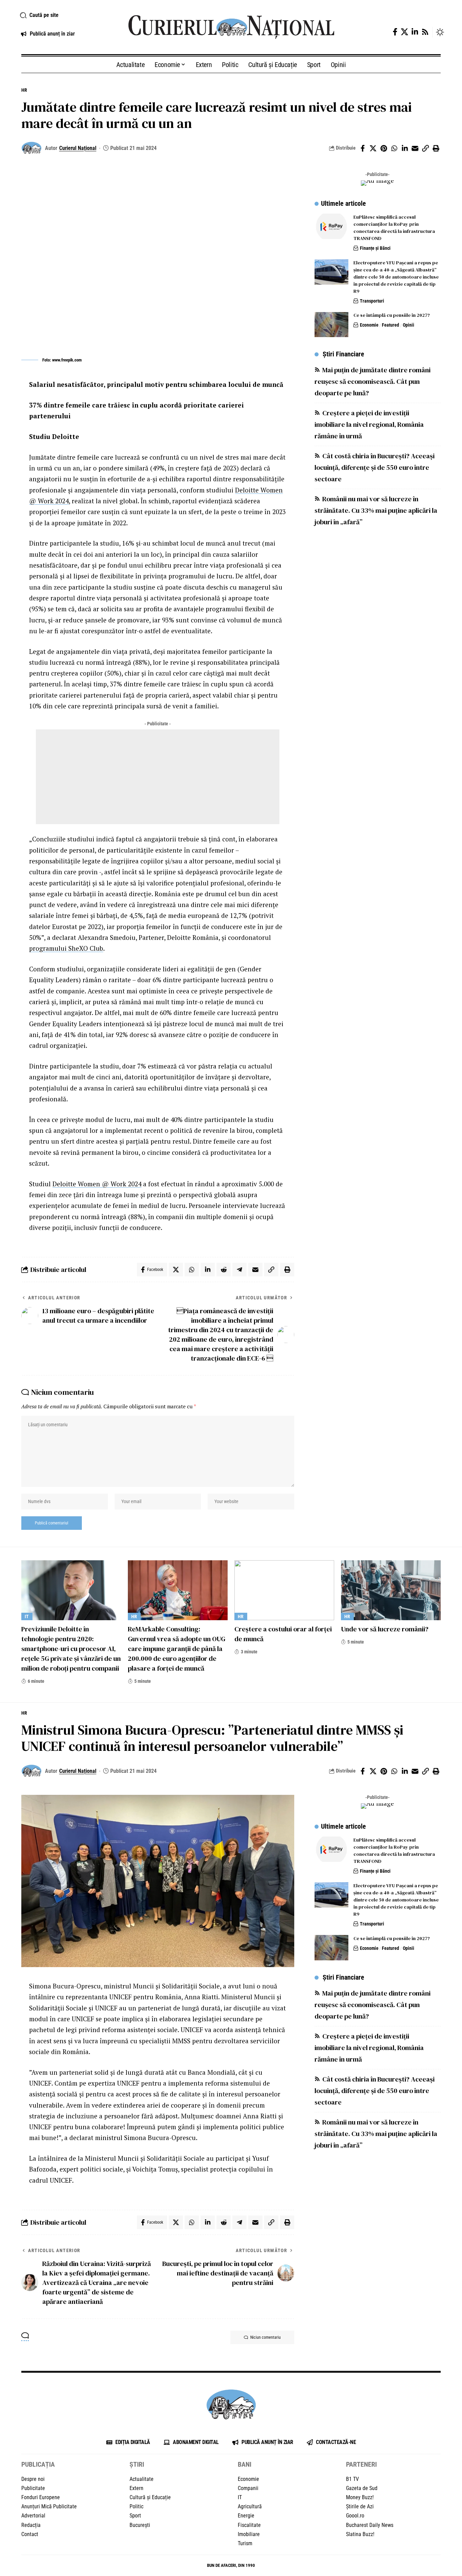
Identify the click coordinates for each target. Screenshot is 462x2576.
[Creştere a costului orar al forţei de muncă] (284, 1590)
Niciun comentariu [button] (265, 2337)
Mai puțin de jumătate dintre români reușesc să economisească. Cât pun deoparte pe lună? (373, 382)
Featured (390, 325)
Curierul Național (78, 148)
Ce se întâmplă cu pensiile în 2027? (392, 315)
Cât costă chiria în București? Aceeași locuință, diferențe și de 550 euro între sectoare (375, 468)
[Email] (415, 148)
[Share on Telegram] (239, 1270)
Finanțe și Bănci (375, 248)
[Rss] (425, 32)
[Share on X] (373, 148)
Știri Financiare (343, 354)
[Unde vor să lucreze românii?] (391, 1590)
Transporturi (372, 301)
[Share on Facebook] (363, 148)
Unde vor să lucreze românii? (385, 1629)
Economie (369, 325)
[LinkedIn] (415, 32)
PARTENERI (361, 2464)
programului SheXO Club (66, 948)
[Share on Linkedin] (405, 148)
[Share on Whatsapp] (394, 148)
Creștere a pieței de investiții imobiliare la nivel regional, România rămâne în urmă (369, 425)
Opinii (409, 325)
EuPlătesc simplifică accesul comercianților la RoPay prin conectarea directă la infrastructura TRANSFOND (394, 228)
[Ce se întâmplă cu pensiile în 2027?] (331, 325)
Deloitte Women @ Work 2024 (97, 1184)
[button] (66, 15)
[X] (405, 32)
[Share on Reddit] (224, 1270)
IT (27, 1616)
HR (24, 90)
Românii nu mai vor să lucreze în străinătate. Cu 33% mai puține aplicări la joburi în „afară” (376, 511)
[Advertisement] (158, 777)
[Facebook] (395, 32)
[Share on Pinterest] (384, 148)
